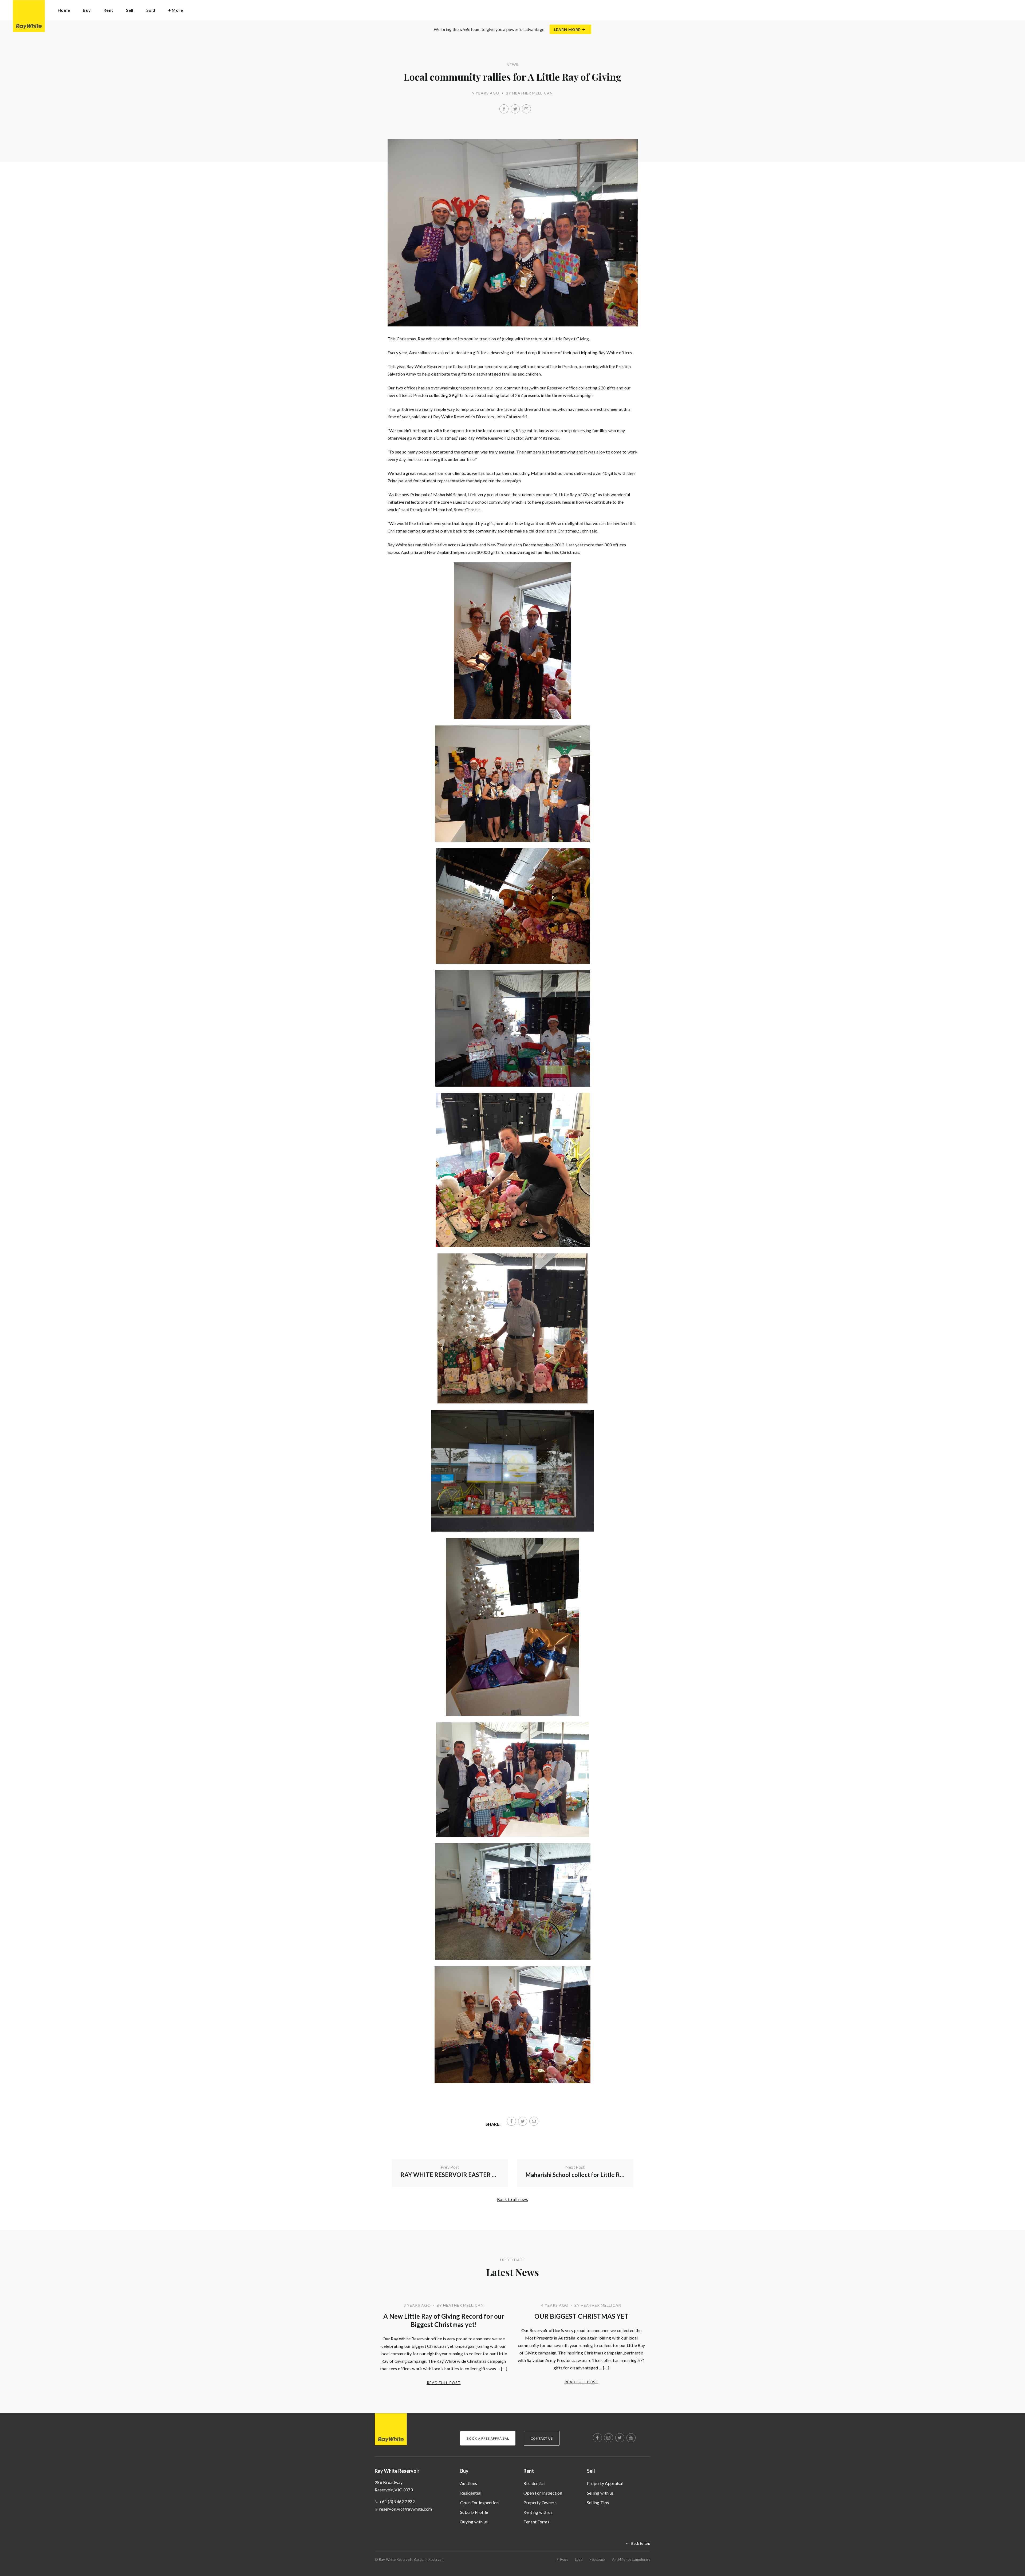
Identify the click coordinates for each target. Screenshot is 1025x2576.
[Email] (526, 109)
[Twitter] (515, 109)
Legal (579, 2559)
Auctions (469, 2483)
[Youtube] (631, 2438)
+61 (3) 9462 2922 (397, 2501)
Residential (471, 2493)
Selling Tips (598, 2502)
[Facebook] (504, 109)
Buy (464, 2471)
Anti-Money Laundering (631, 2559)
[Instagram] (609, 2438)
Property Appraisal (605, 2483)
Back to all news (512, 2199)
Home (64, 10)
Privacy (563, 2559)
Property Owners (540, 2502)
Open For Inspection (480, 2502)
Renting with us (538, 2512)
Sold (151, 10)
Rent (529, 2471)
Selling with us (600, 2493)
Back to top (641, 2543)
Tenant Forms (536, 2522)
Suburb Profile (474, 2512)
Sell (591, 2471)
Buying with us (474, 2522)
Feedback (598, 2559)
